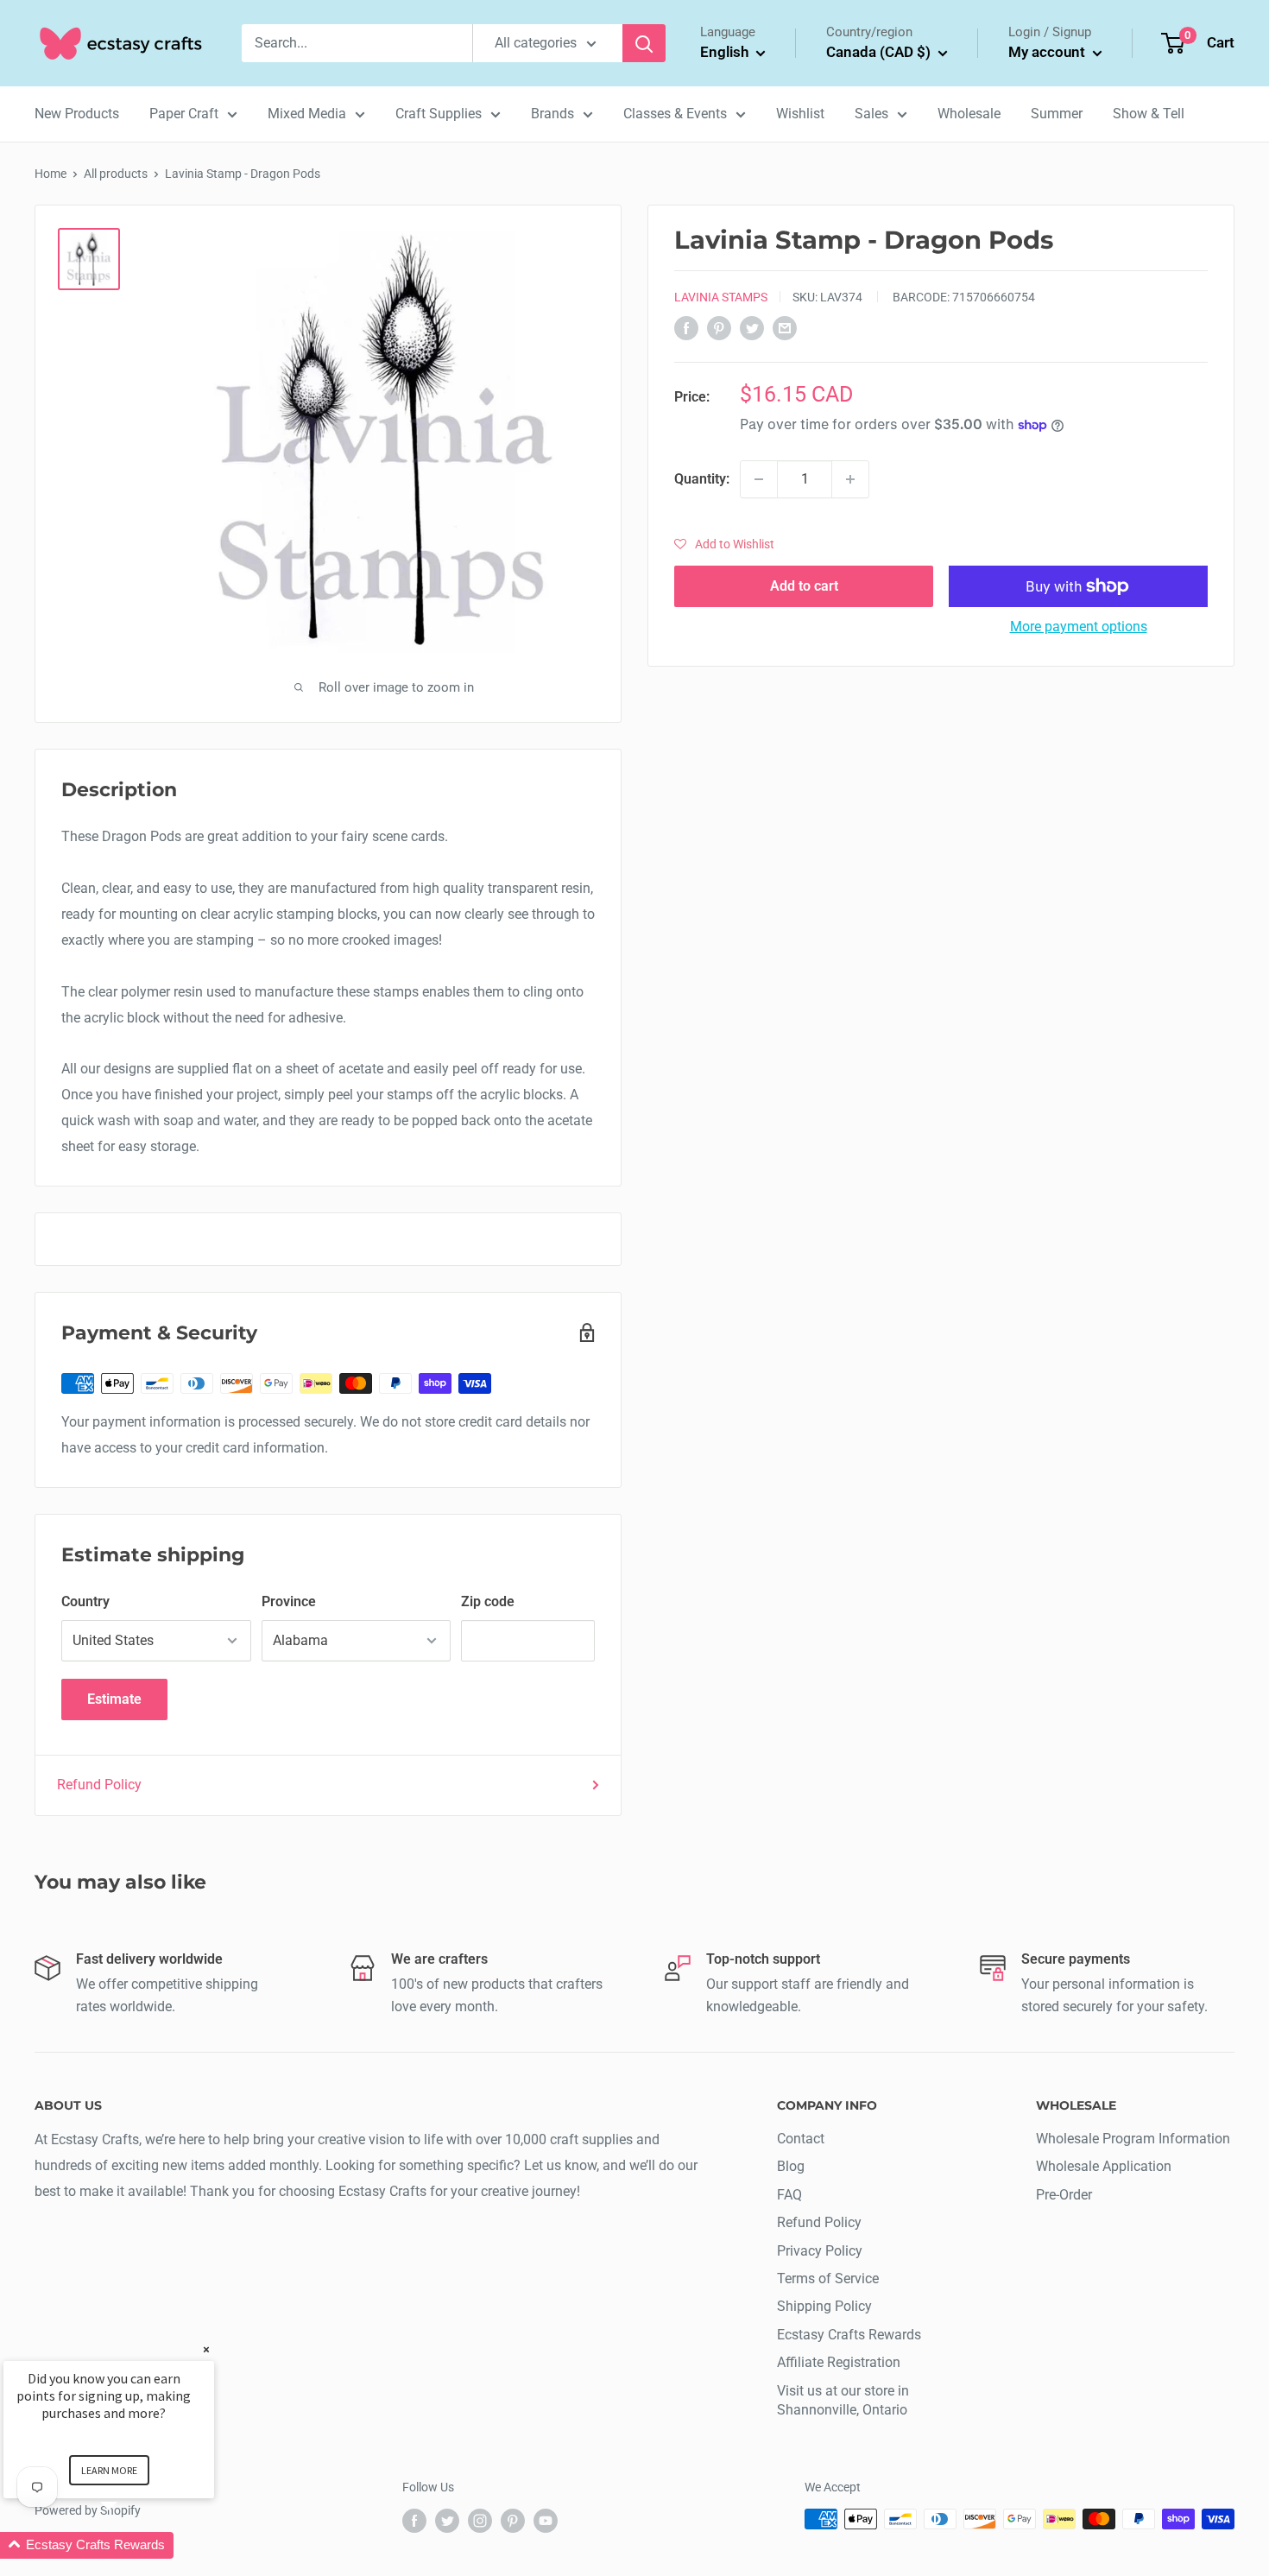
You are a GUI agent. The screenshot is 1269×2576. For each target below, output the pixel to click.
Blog (791, 2166)
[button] (724, 544)
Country (85, 1601)
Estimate (114, 1699)
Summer (1057, 114)
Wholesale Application (1104, 2166)
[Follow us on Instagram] (480, 2521)
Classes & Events (675, 114)
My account (1048, 52)
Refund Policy (99, 1785)
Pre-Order (1064, 2195)
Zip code (488, 1601)
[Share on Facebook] (686, 328)
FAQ (789, 2195)
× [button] (206, 2349)
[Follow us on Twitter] (447, 2521)
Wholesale (969, 114)
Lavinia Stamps (721, 297)
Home (51, 174)
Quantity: (702, 479)
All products (116, 174)
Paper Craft (184, 114)
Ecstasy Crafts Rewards (849, 2335)
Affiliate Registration (839, 2362)
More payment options (1079, 627)
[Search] (644, 43)
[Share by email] (785, 328)
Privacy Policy (820, 2251)
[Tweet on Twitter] (752, 328)
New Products (77, 114)
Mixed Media (307, 114)
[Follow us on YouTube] (546, 2521)
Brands (552, 114)
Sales (871, 114)
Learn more (109, 2470)
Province (289, 1601)
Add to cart (804, 586)
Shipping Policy (824, 2306)
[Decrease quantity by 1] (759, 479)
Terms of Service (828, 2279)
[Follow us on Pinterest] (513, 2521)
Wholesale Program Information (1133, 2139)
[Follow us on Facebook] (414, 2521)
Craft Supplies (439, 114)
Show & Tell (1149, 114)
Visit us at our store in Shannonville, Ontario (843, 2400)
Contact (801, 2139)
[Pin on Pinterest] (719, 328)
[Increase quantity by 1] (850, 479)
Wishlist (800, 114)
